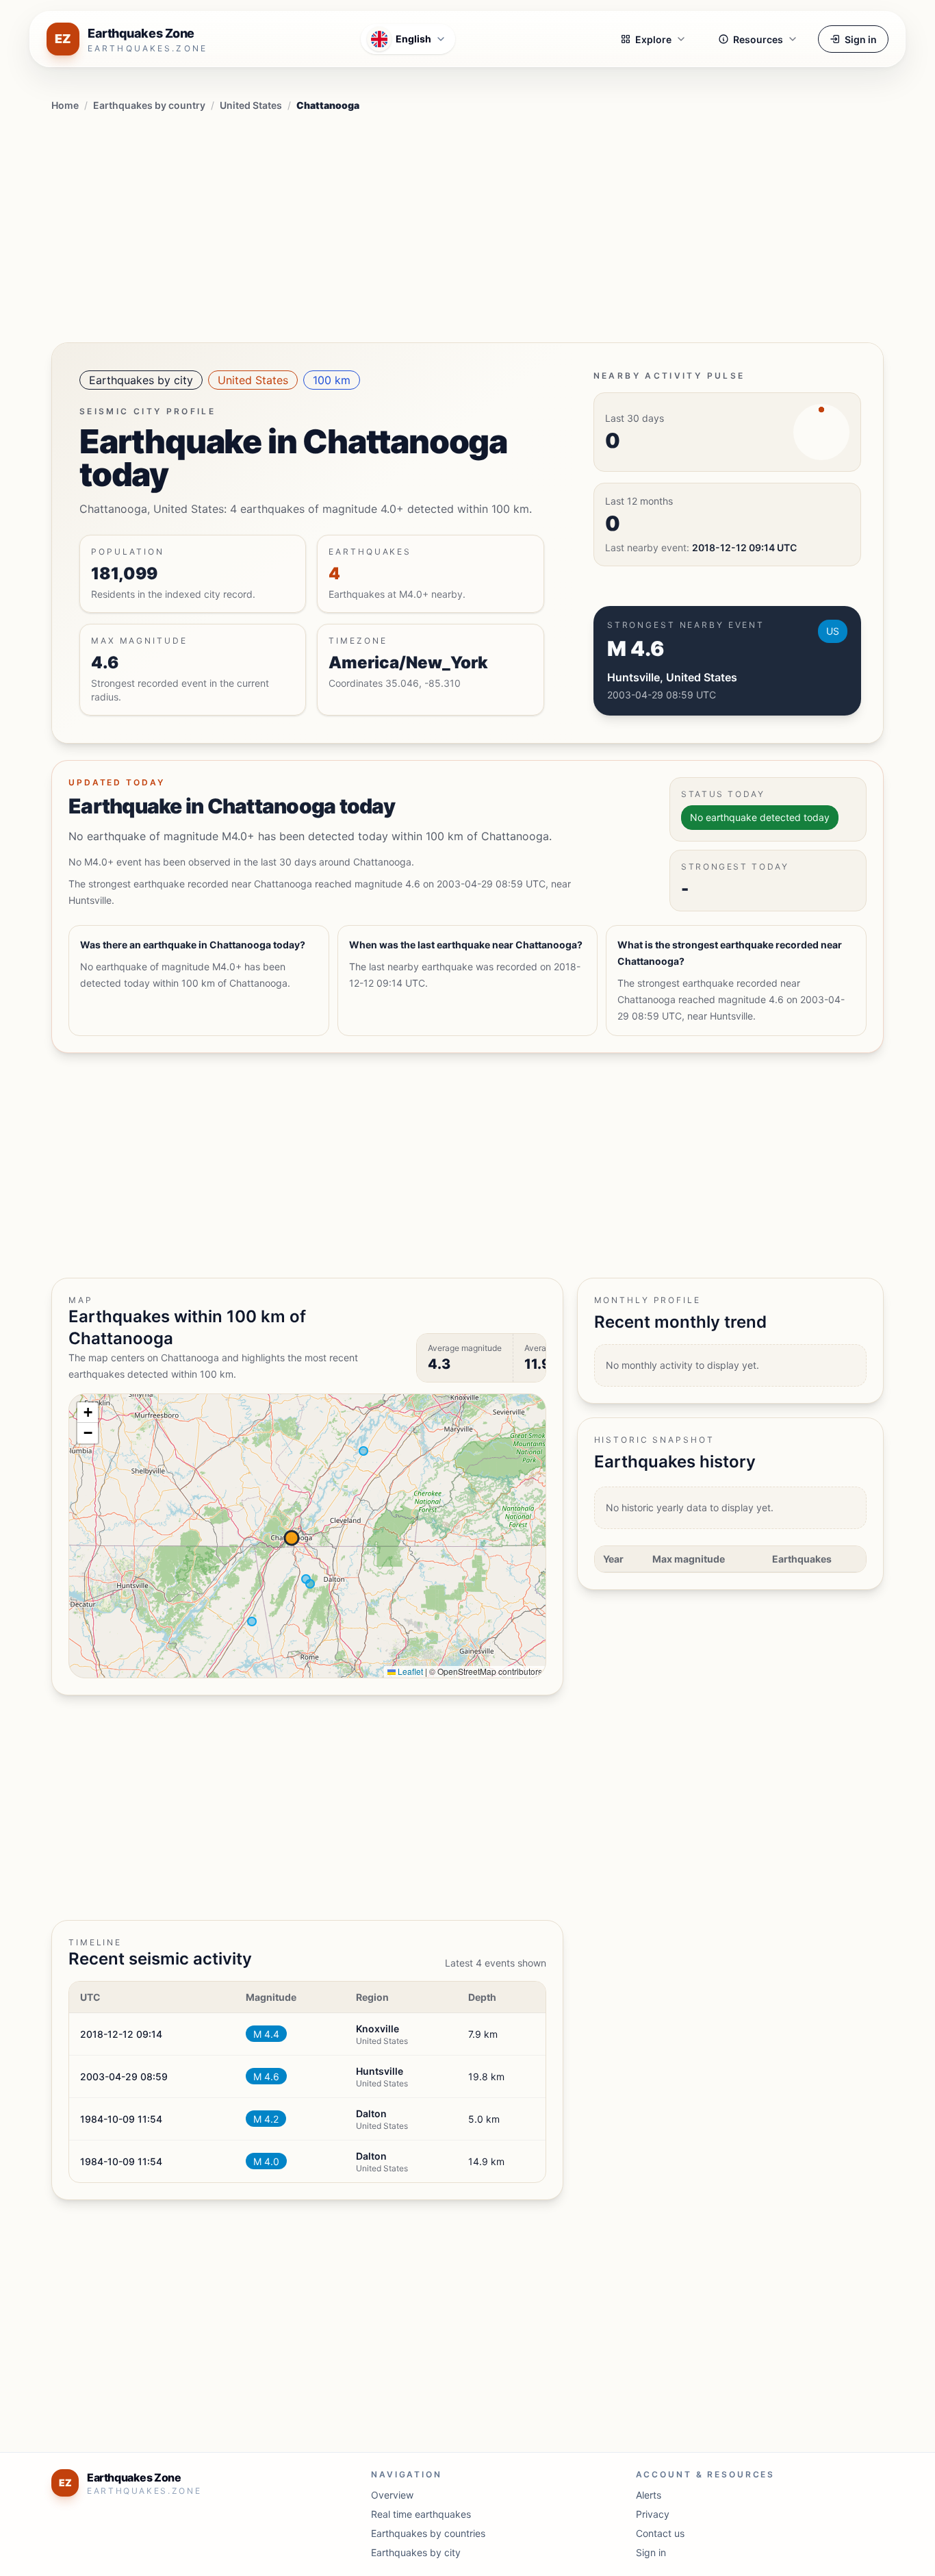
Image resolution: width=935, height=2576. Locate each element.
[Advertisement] (467, 225)
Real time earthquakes (421, 2514)
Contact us (660, 2533)
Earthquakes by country (149, 105)
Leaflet (409, 1671)
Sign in (861, 39)
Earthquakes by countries (428, 2533)
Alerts (649, 2495)
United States (251, 105)
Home (65, 105)
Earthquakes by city (141, 380)
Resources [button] (758, 39)
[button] (88, 1413)
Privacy (653, 2514)
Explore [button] (653, 39)
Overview (392, 2495)
